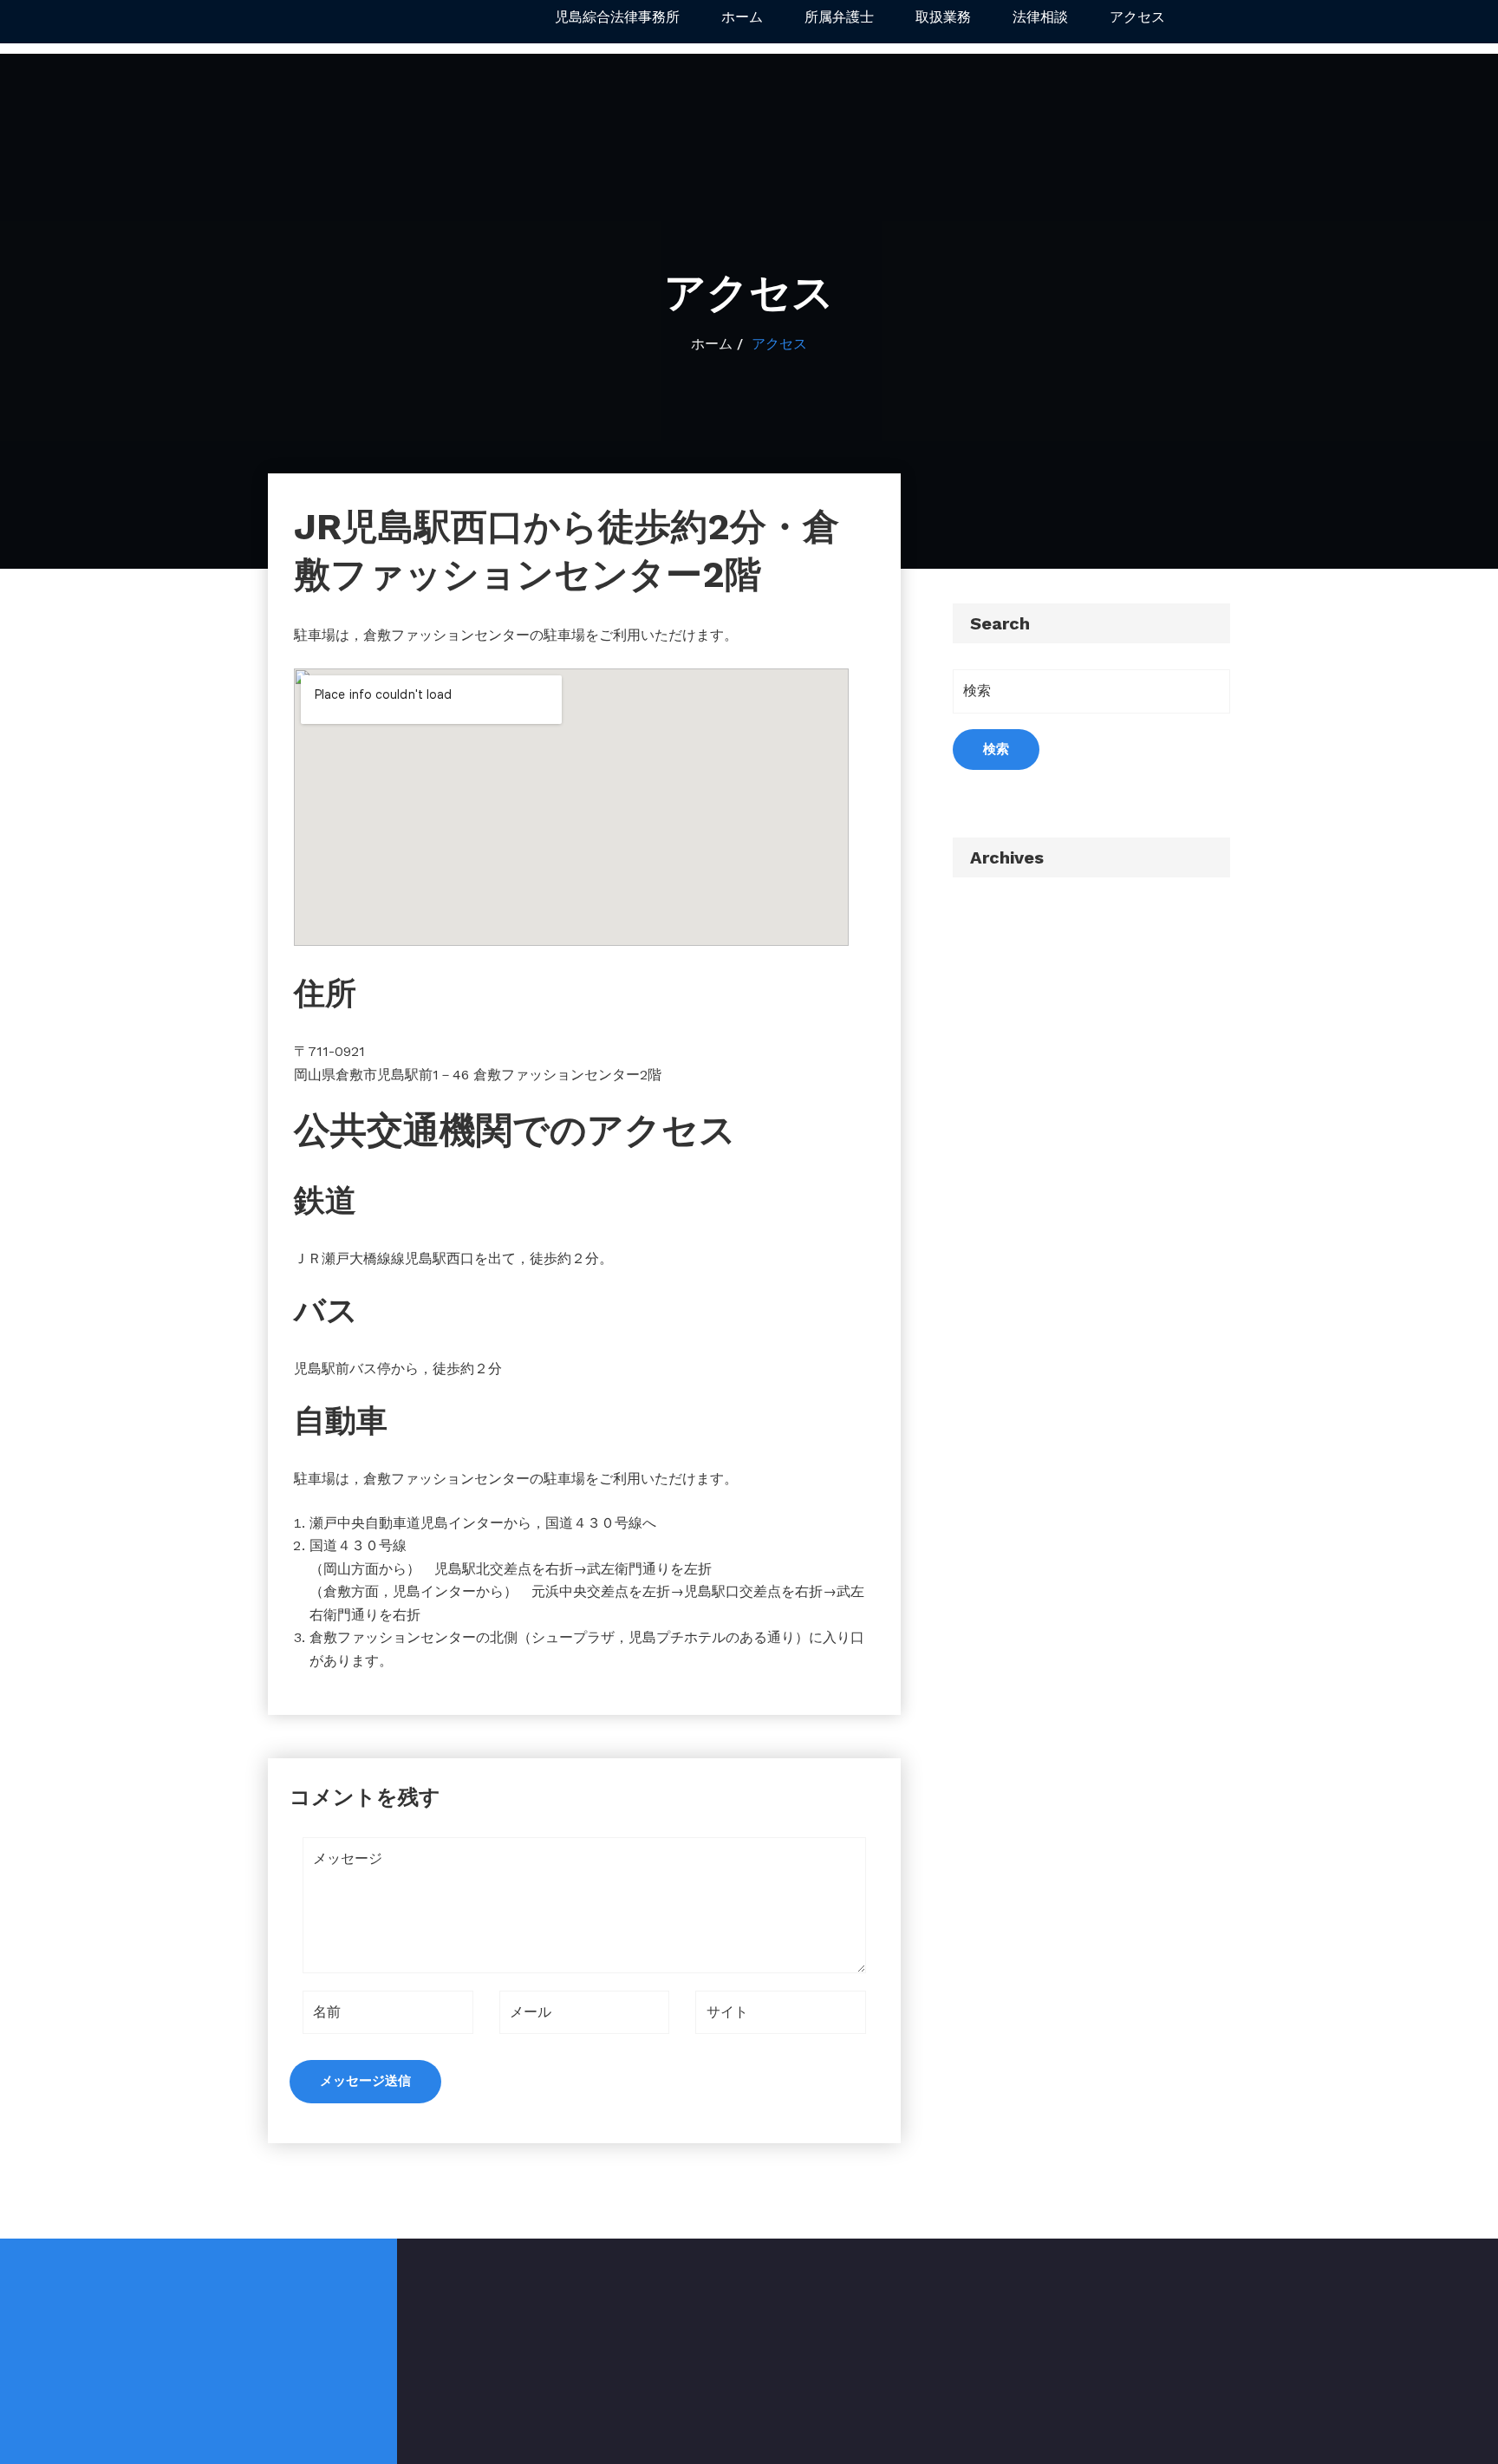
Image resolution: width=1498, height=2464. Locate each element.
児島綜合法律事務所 (617, 17)
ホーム (742, 17)
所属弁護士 (839, 17)
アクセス (1137, 17)
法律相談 (1040, 17)
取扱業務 (943, 17)
